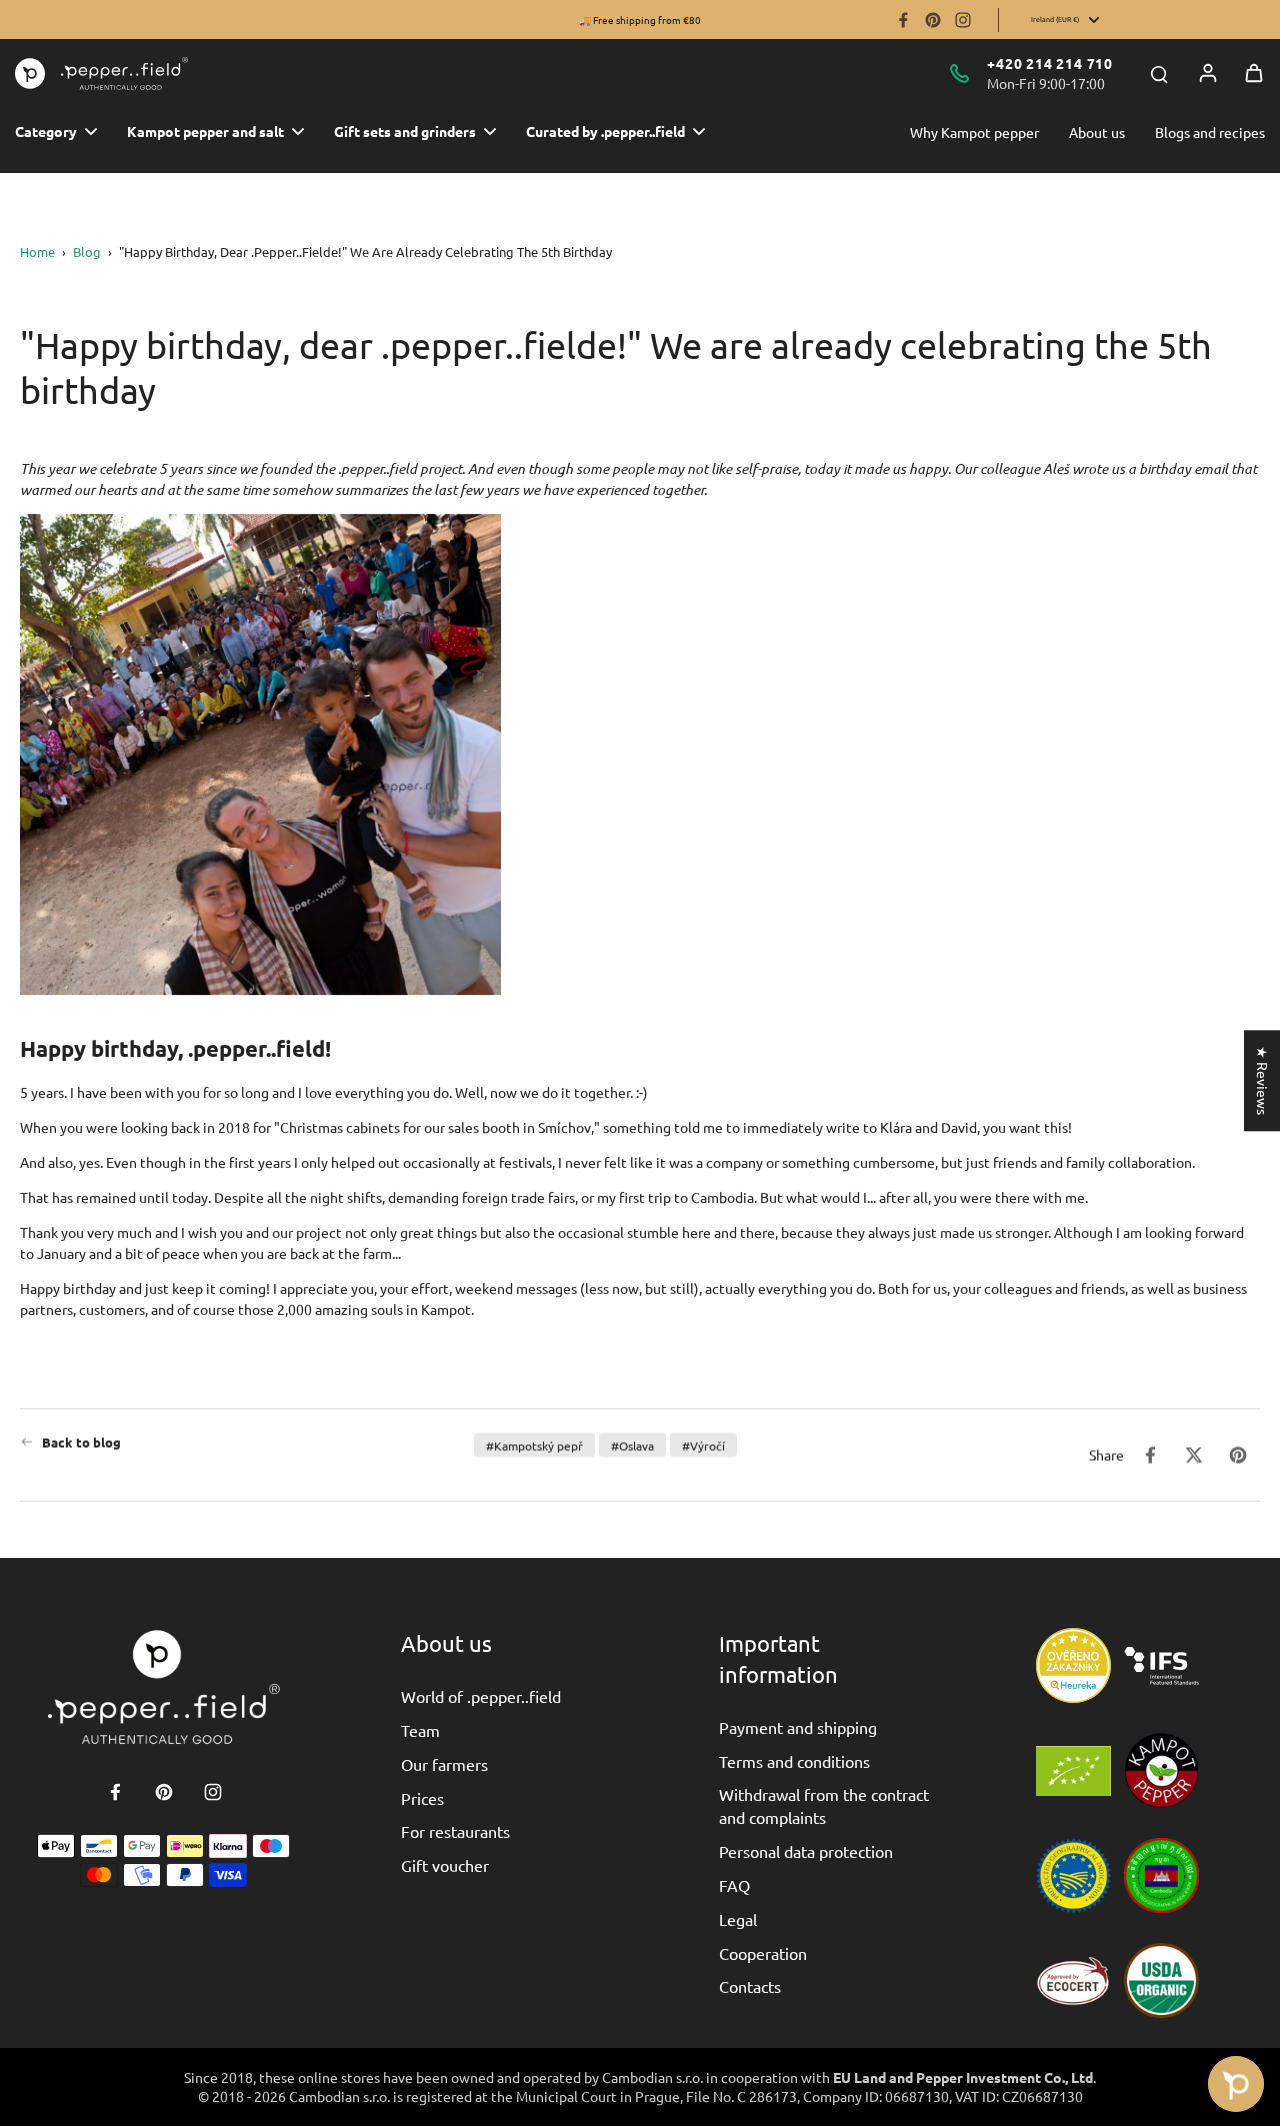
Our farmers (444, 1764)
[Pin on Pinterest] (1238, 1455)
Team (420, 1730)
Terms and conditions (794, 1761)
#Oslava (632, 1445)
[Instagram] (963, 20)
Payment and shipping (798, 1727)
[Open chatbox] (1236, 2084)
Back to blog (81, 1441)
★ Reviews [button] (1263, 1080)
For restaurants (455, 1831)
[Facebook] (903, 20)
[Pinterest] (933, 20)
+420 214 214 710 (1050, 63)
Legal (738, 1919)
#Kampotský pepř (534, 1445)
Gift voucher (445, 1865)
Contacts (750, 1986)
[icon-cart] (1254, 73)
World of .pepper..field (481, 1696)
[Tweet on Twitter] (1194, 1455)
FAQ (734, 1885)
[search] (1159, 73)
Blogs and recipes (1210, 132)
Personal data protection (806, 1851)
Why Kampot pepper (974, 132)
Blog (87, 251)
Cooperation (763, 1953)
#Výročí (703, 1445)
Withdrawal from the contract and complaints (824, 1805)
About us (1097, 132)
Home (37, 251)
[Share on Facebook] (1150, 1455)
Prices (422, 1798)
